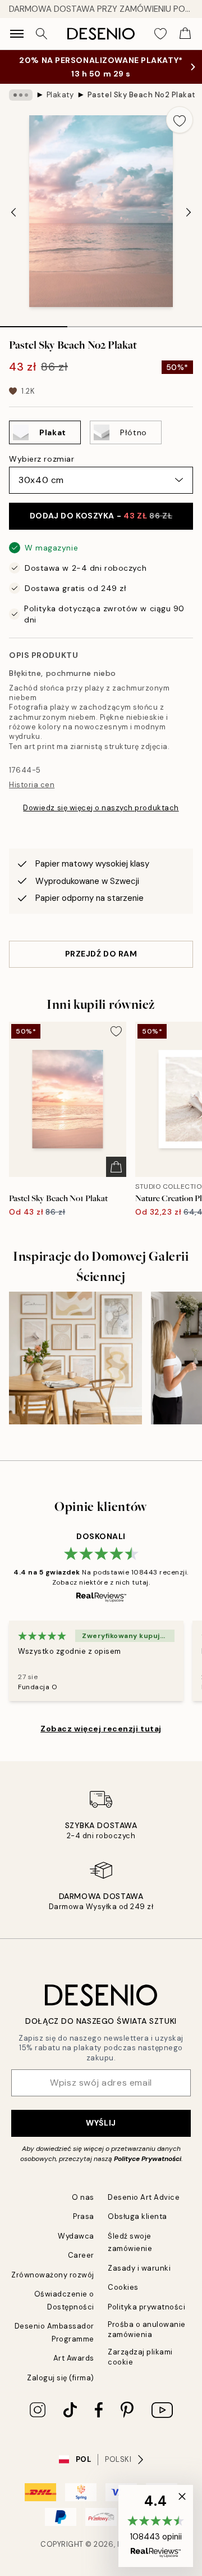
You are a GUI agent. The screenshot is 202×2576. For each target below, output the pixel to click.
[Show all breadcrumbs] (21, 95)
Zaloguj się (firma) (61, 2378)
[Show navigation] (17, 34)
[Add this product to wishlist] (180, 120)
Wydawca (76, 2236)
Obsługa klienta (137, 2216)
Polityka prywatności (146, 2307)
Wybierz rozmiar (42, 459)
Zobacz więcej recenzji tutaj (101, 1729)
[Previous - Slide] (13, 213)
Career (81, 2255)
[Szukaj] (42, 34)
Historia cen (32, 785)
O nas (83, 2197)
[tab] (34, 323)
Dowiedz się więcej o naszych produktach (101, 808)
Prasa (84, 2216)
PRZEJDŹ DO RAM (101, 954)
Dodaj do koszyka (101, 516)
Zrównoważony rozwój (53, 2275)
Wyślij (101, 2123)
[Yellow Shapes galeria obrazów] (75, 1358)
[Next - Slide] (189, 213)
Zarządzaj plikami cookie (140, 2357)
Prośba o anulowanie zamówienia (147, 2329)
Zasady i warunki (139, 2268)
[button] (156, 2526)
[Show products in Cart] (185, 34)
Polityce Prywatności (148, 2159)
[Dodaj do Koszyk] (116, 1167)
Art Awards (74, 2358)
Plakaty (60, 95)
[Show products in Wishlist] (160, 34)
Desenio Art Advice (144, 2197)
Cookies (123, 2287)
